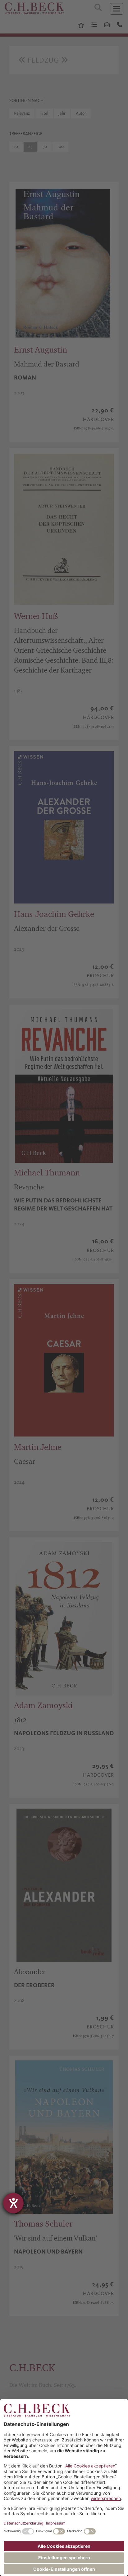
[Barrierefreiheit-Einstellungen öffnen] (13, 2203)
